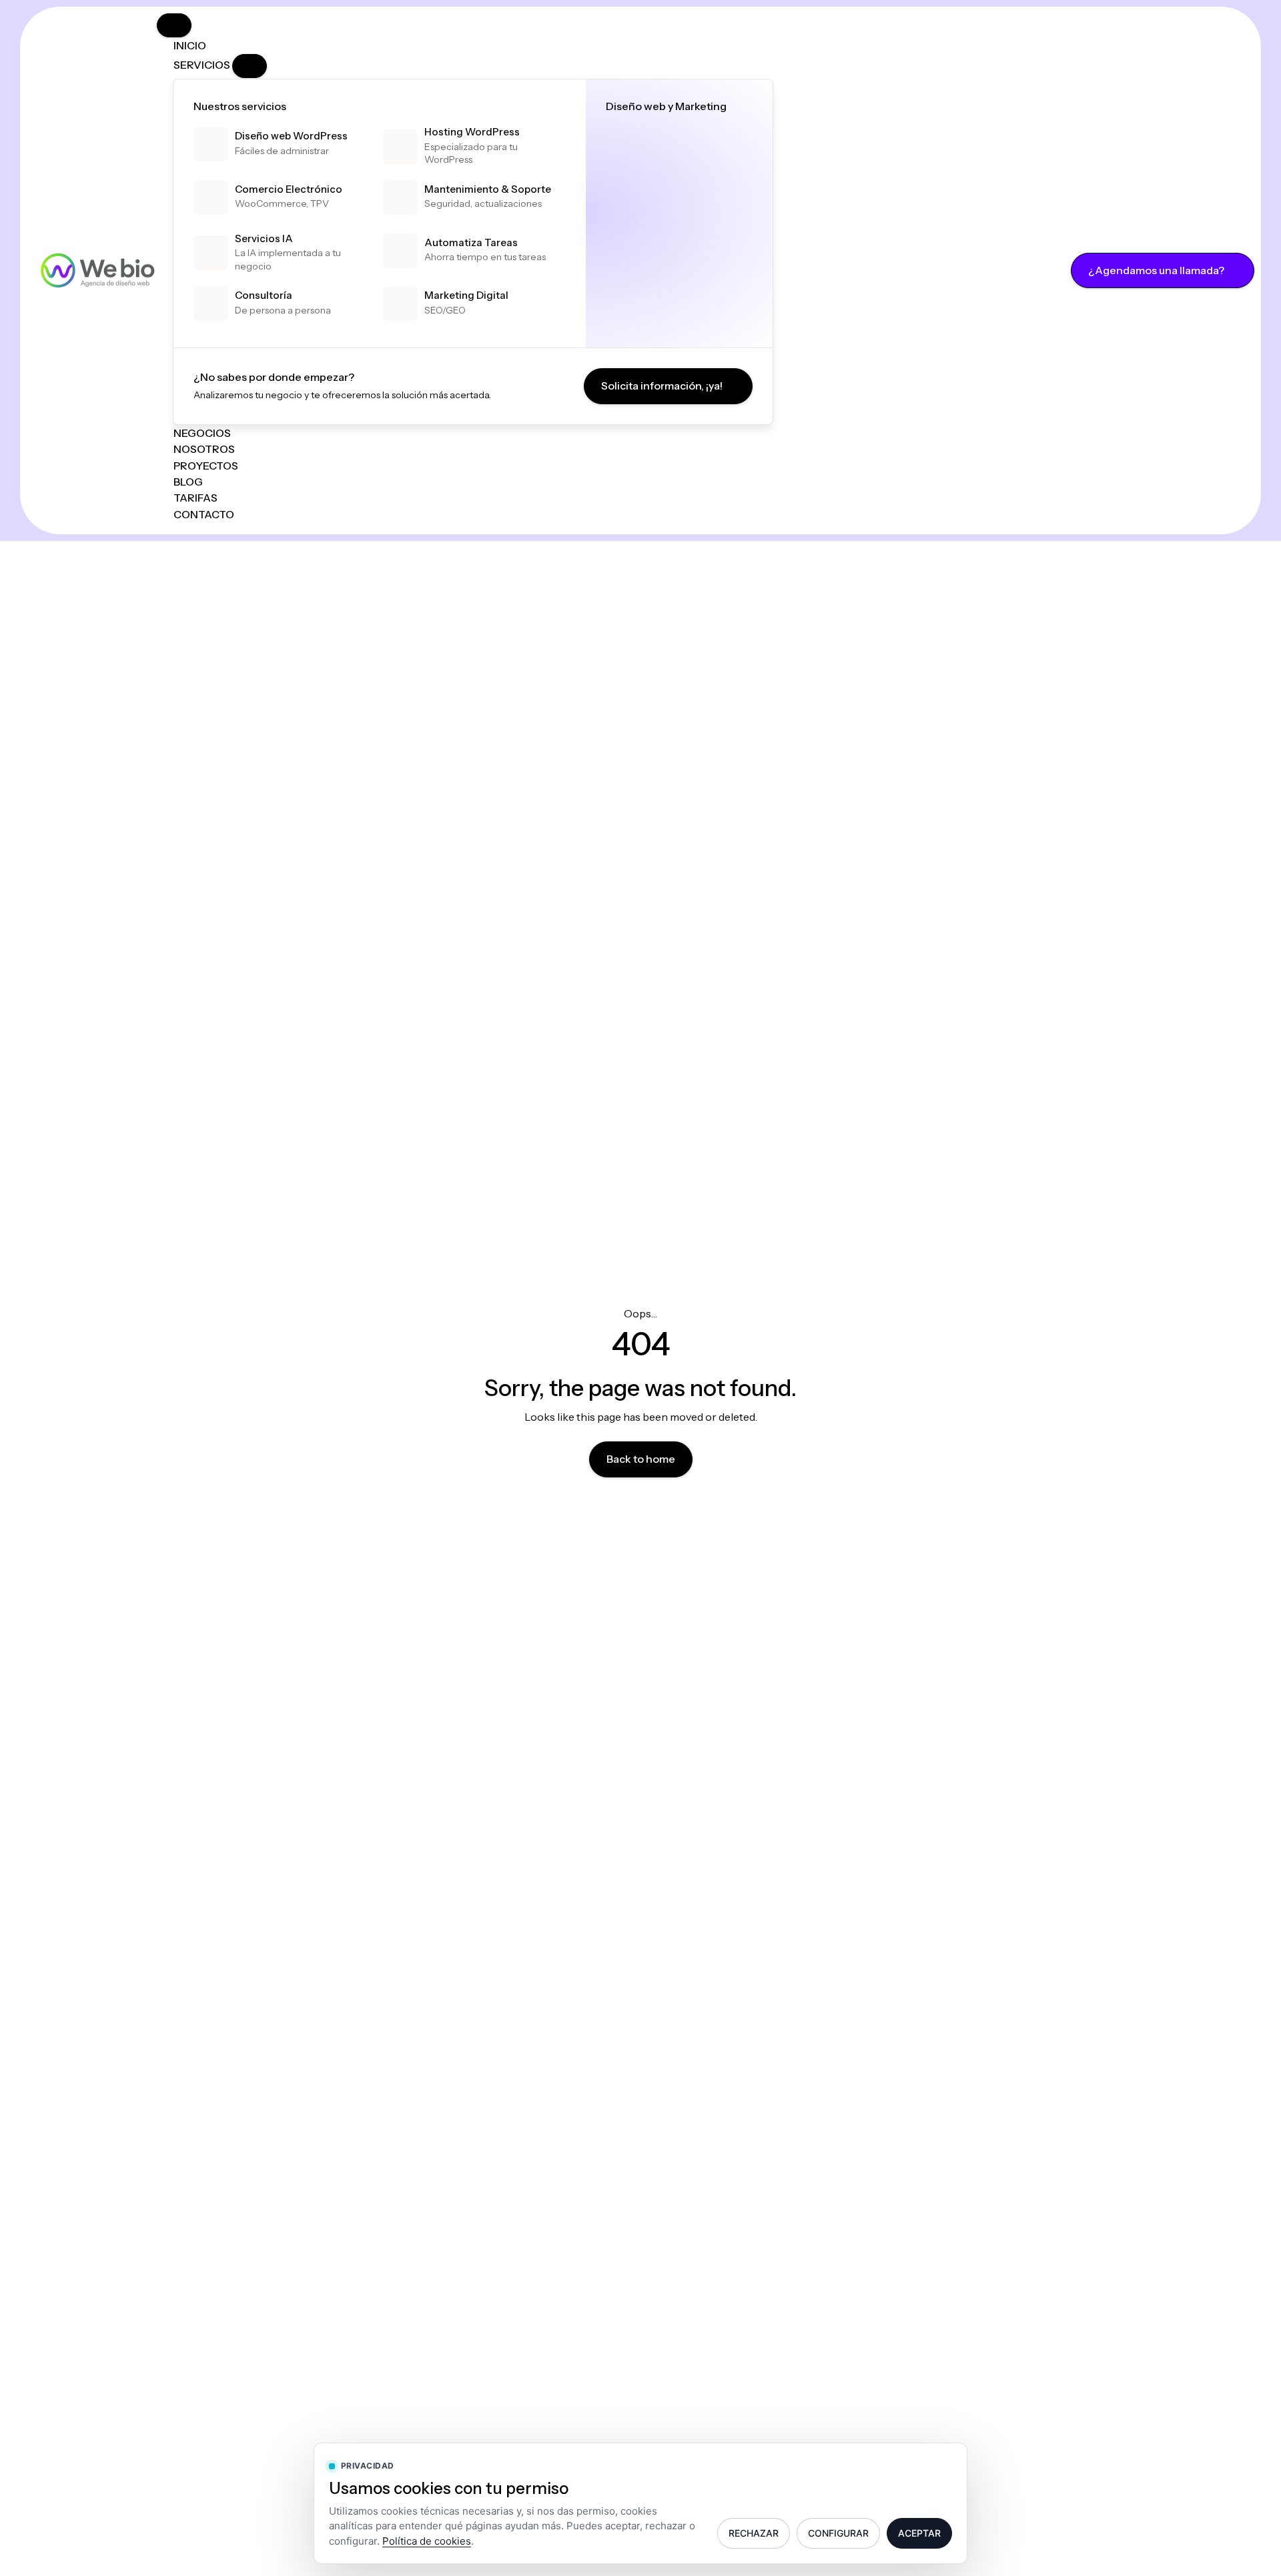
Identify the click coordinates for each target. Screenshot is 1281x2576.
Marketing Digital (466, 295)
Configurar (838, 2533)
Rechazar (754, 2533)
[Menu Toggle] (174, 25)
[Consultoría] (211, 303)
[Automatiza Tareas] (400, 251)
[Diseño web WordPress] (211, 144)
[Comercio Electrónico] (211, 197)
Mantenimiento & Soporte (488, 189)
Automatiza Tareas (471, 242)
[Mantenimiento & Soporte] (400, 197)
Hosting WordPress (472, 132)
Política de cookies (427, 2541)
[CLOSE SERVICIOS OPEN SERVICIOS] (250, 66)
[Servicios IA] (211, 253)
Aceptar (919, 2533)
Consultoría (264, 295)
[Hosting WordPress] (400, 147)
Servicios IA (264, 238)
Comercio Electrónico (289, 189)
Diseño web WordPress (291, 136)
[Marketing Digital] (400, 303)
